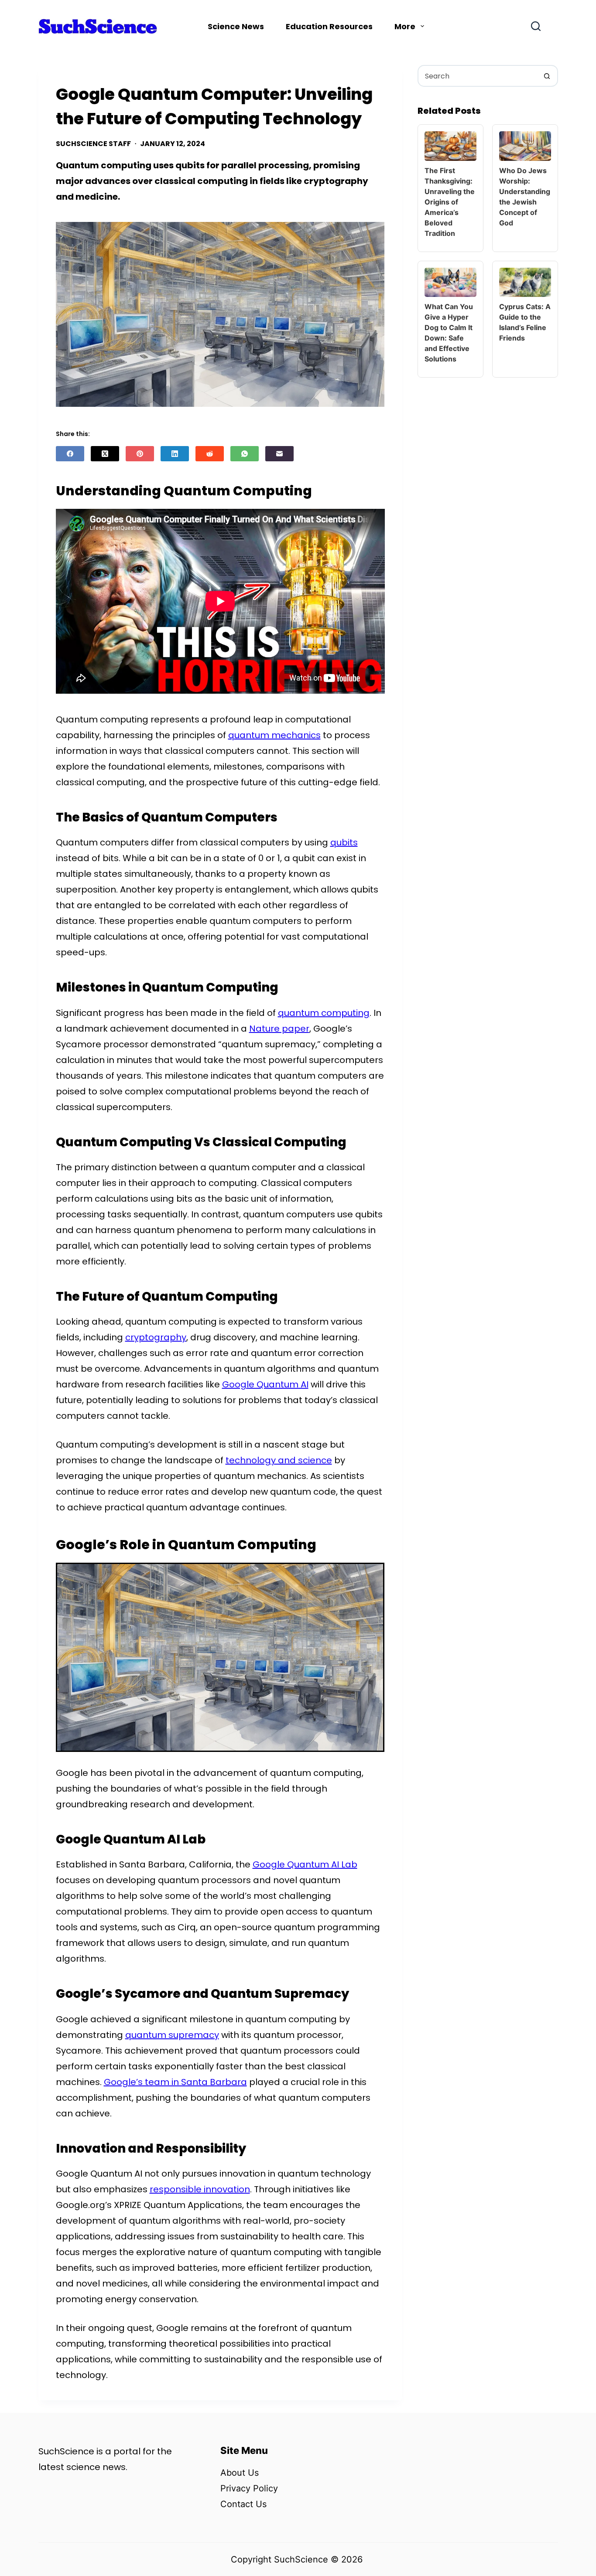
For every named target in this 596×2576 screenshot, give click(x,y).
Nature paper (279, 1029)
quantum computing (324, 1013)
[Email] (279, 454)
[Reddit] (210, 454)
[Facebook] (70, 454)
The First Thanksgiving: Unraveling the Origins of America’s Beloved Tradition (450, 202)
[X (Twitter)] (105, 454)
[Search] (536, 26)
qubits (344, 842)
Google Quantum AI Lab (305, 1864)
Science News (236, 26)
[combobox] (478, 76)
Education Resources (329, 26)
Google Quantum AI (265, 1384)
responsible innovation (200, 2189)
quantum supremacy (172, 2035)
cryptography (156, 1337)
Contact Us (243, 2504)
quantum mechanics (274, 735)
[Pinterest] (140, 454)
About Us (240, 2473)
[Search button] (547, 76)
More (405, 26)
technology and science (279, 1460)
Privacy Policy (249, 2488)
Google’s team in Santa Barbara (175, 2082)
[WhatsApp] (245, 454)
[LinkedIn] (175, 454)
